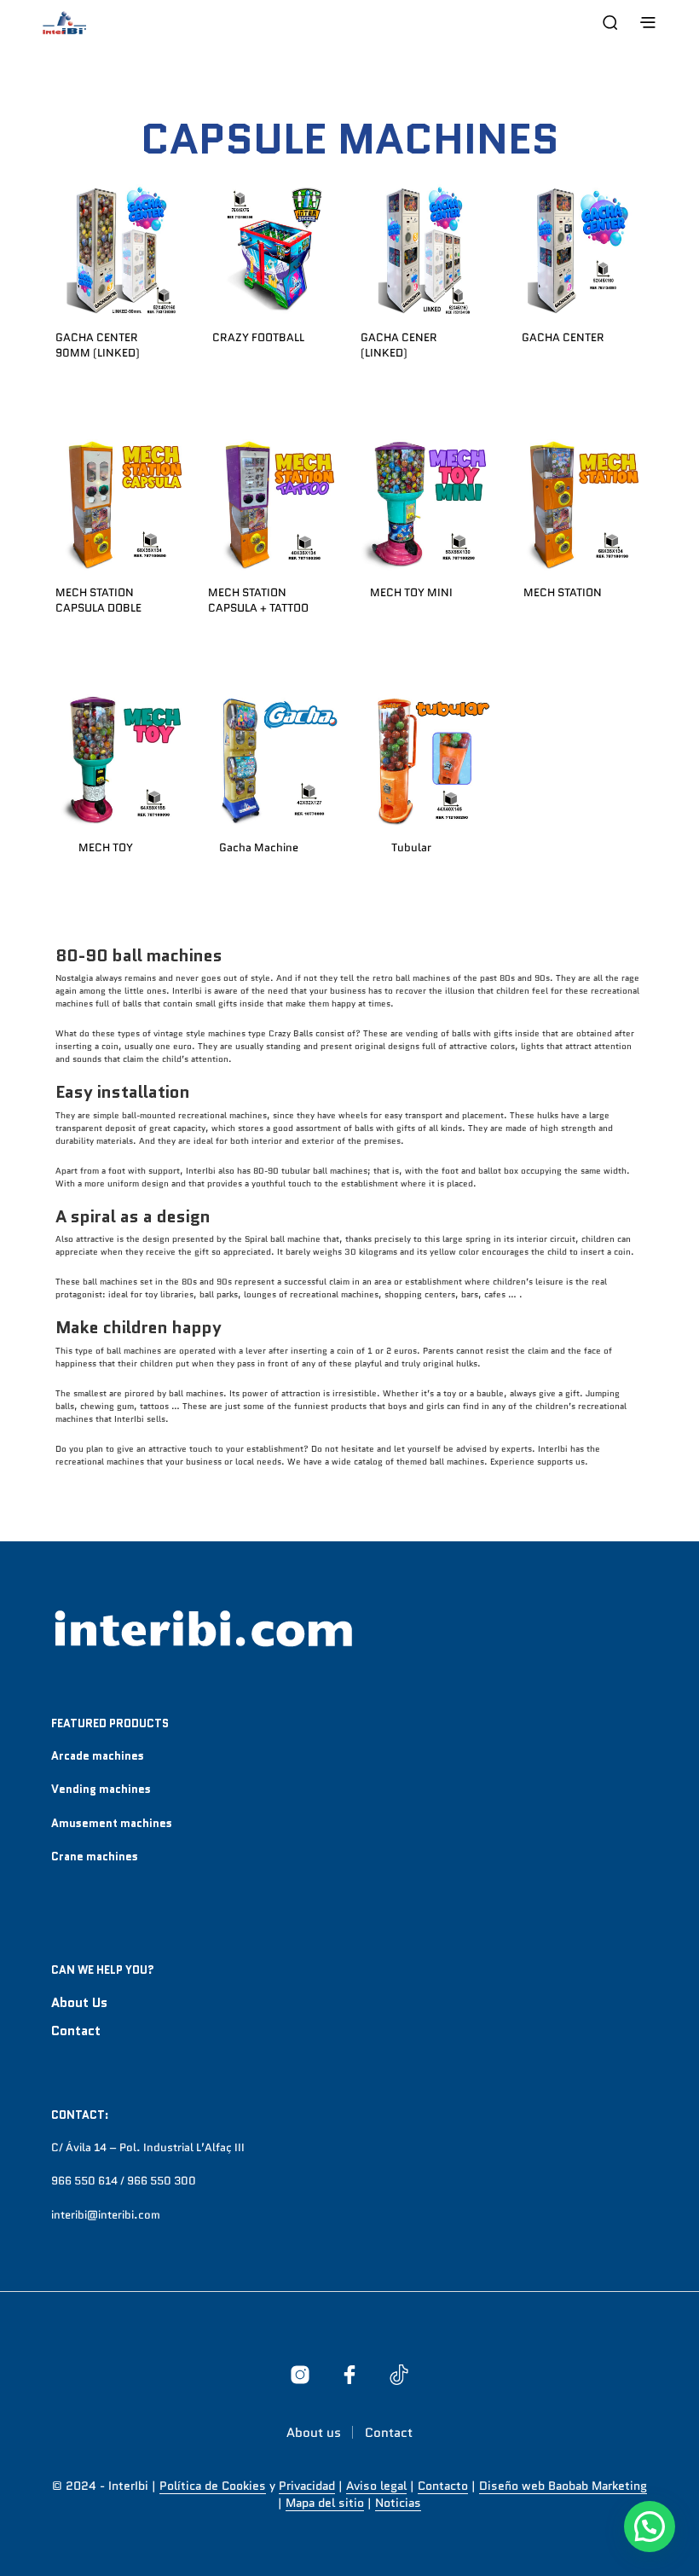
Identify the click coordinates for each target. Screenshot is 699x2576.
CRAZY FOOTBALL (258, 337)
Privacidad (307, 2486)
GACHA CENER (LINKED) (399, 345)
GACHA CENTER (563, 337)
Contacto (443, 2486)
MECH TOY (106, 847)
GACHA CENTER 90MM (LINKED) (98, 345)
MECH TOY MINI (410, 592)
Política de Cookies (213, 2486)
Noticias (398, 2503)
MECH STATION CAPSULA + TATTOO (258, 600)
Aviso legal (376, 2486)
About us (79, 2003)
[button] (650, 2527)
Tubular (410, 847)
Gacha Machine (259, 847)
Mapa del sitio (325, 2503)
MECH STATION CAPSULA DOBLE (98, 600)
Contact (76, 2031)
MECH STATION (563, 592)
